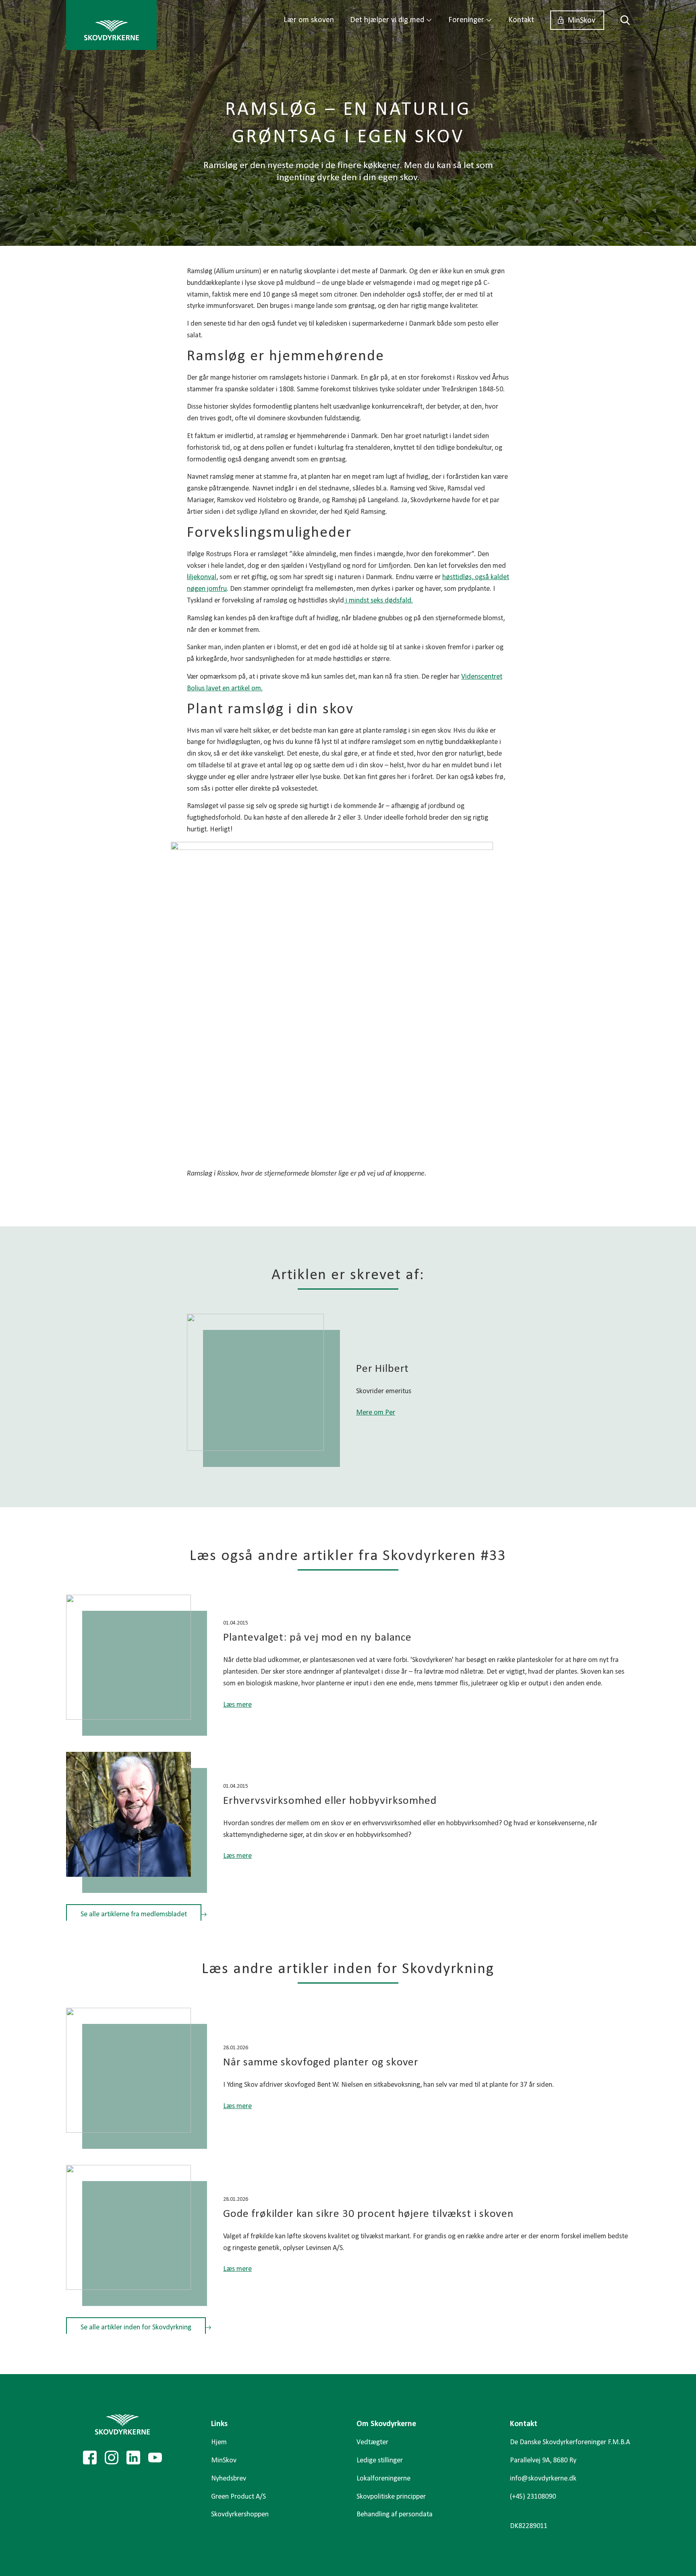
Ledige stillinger (380, 2461)
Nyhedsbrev (229, 2479)
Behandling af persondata (395, 2515)
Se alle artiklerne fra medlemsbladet (134, 1914)
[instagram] (112, 2458)
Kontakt (521, 20)
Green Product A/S (238, 2497)
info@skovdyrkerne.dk (543, 2479)
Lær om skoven (309, 20)
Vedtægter (372, 2442)
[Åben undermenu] (429, 20)
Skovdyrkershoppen (240, 2515)
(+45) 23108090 (533, 2497)
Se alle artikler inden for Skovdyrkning (136, 2328)
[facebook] (90, 2458)
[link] (111, 25)
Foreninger (466, 20)
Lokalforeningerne (383, 2479)
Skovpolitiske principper (391, 2497)
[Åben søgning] (621, 20)
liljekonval (202, 577)
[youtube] (155, 2458)
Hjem (219, 2442)
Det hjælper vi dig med (387, 20)
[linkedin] (133, 2458)
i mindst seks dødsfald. (378, 601)
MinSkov (581, 21)
